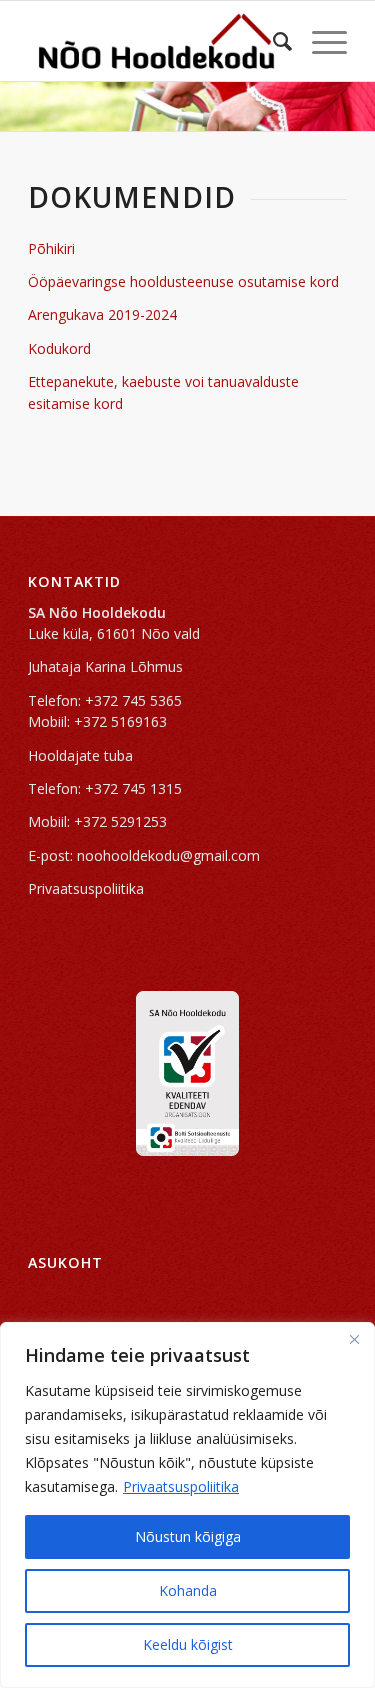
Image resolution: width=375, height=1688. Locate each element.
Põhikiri (51, 248)
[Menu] (319, 41)
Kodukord (59, 348)
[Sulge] (354, 1339)
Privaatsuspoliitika (181, 1486)
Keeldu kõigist (188, 1644)
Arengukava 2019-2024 (102, 314)
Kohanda (188, 1590)
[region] (187, 1505)
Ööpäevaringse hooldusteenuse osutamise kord (183, 281)
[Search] (272, 41)
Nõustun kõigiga (188, 1536)
